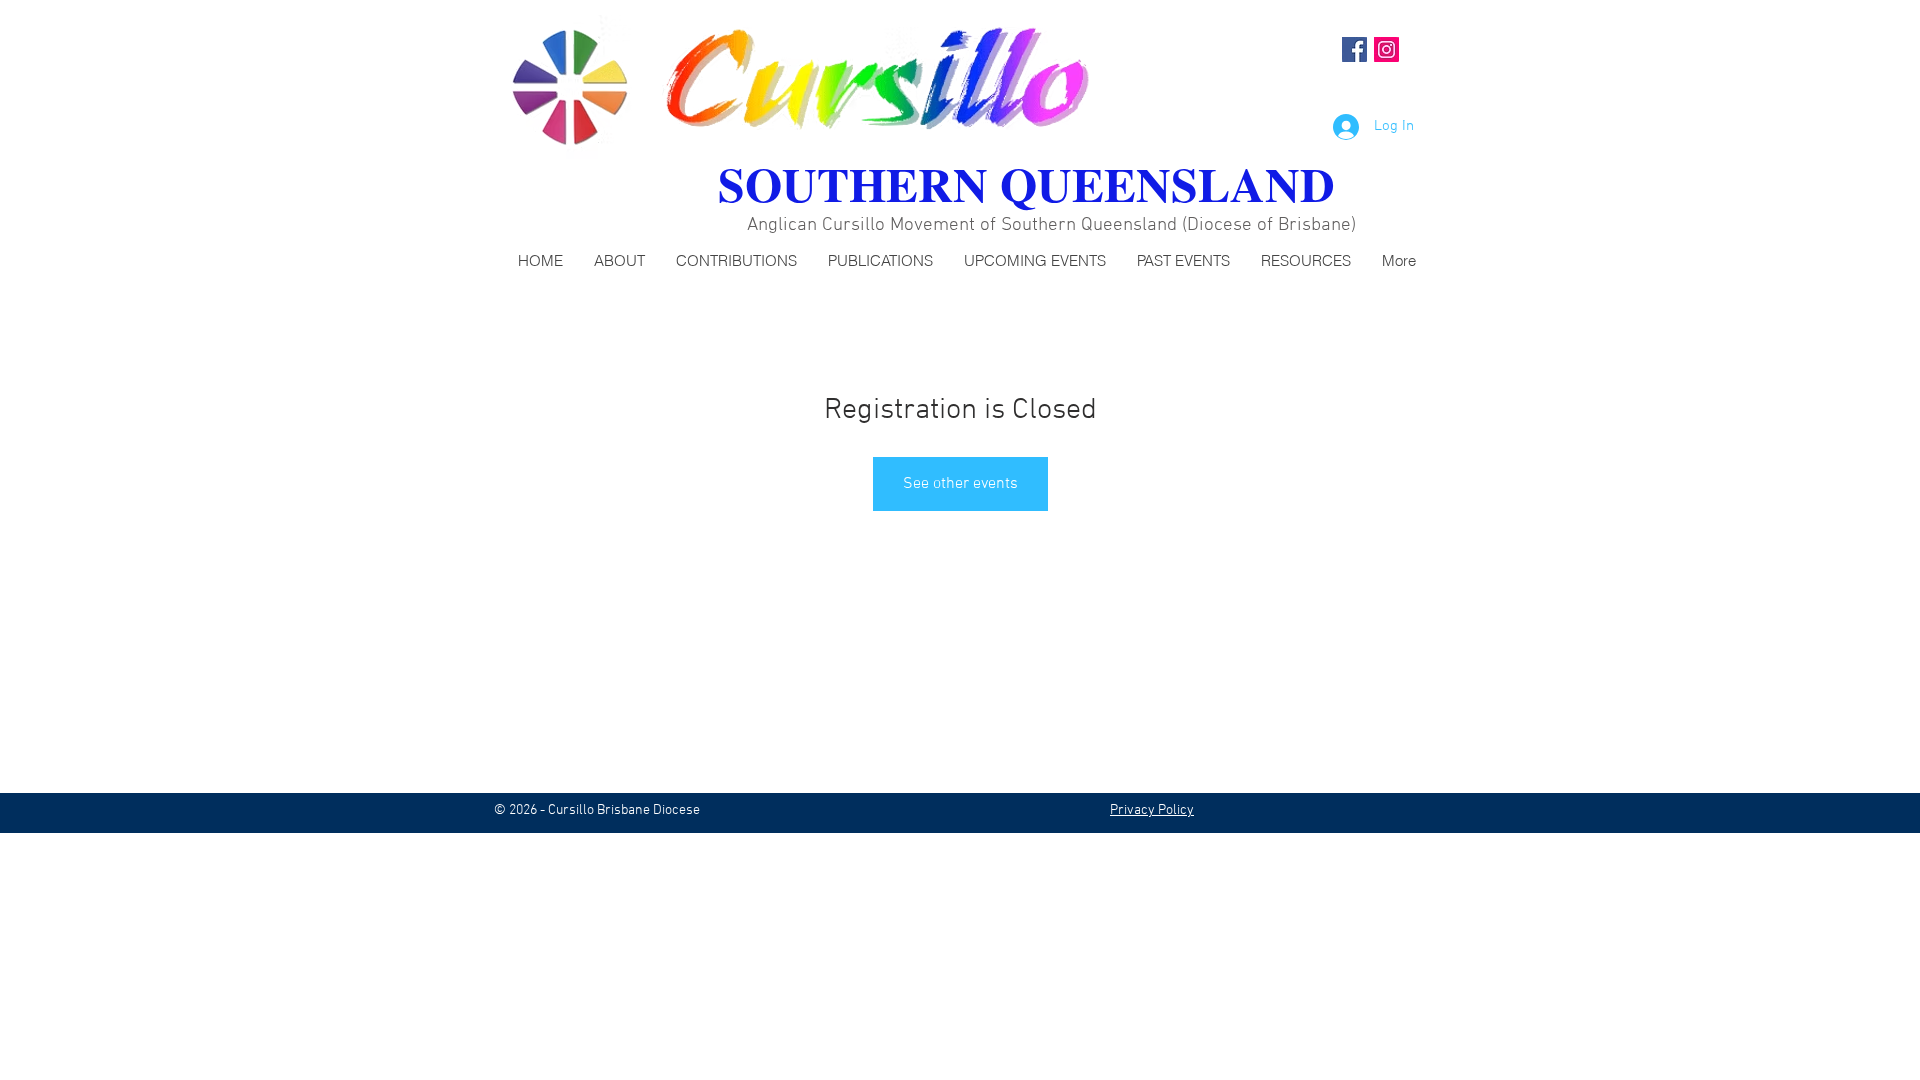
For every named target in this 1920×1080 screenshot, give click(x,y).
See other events (960, 484)
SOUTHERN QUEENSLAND (1026, 183)
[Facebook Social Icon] (1354, 49)
